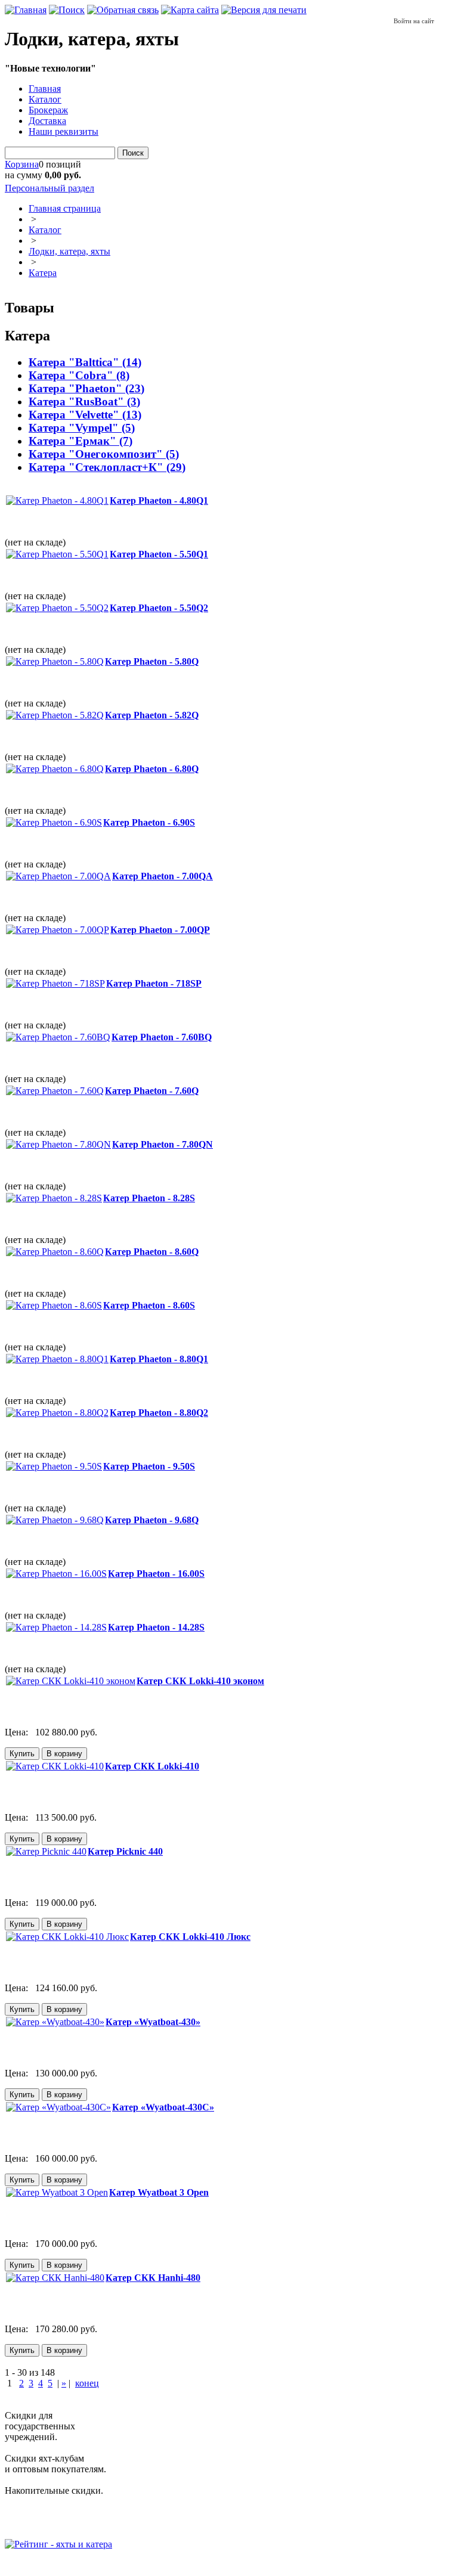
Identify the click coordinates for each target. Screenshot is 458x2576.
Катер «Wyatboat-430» (153, 2022)
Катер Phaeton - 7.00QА (163, 876)
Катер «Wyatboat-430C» (163, 2107)
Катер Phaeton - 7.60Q (152, 1091)
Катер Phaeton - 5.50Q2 (159, 608)
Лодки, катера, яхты (69, 251)
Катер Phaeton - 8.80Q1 (159, 1359)
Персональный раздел (49, 188)
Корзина (22, 164)
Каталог (45, 99)
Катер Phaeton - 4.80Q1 (159, 500)
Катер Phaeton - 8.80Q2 (159, 1413)
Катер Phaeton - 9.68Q (152, 1520)
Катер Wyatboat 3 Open (159, 2192)
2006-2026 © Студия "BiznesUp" (70, 2566)
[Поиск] (67, 10)
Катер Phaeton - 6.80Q (152, 769)
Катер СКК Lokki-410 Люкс (190, 1937)
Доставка (47, 121)
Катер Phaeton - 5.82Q (152, 715)
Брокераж (48, 110)
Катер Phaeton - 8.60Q (152, 1252)
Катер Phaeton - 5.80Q (152, 661)
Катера (43, 273)
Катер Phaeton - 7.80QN (163, 1144)
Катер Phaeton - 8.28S (149, 1198)
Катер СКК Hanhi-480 (153, 2278)
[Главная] (26, 10)
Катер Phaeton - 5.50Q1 (159, 554)
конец (87, 2383)
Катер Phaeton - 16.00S (156, 1574)
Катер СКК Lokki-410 (152, 1766)
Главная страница (65, 208)
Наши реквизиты (64, 131)
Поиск (133, 153)
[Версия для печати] (264, 10)
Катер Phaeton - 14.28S (156, 1627)
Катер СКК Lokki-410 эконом (200, 1681)
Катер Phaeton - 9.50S (149, 1466)
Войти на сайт (414, 21)
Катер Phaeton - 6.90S (149, 822)
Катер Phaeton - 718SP (154, 983)
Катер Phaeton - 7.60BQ (162, 1037)
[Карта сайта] (190, 10)
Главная (45, 89)
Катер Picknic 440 (125, 1851)
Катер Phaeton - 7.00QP (160, 930)
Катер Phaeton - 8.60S (149, 1305)
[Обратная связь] (123, 10)
